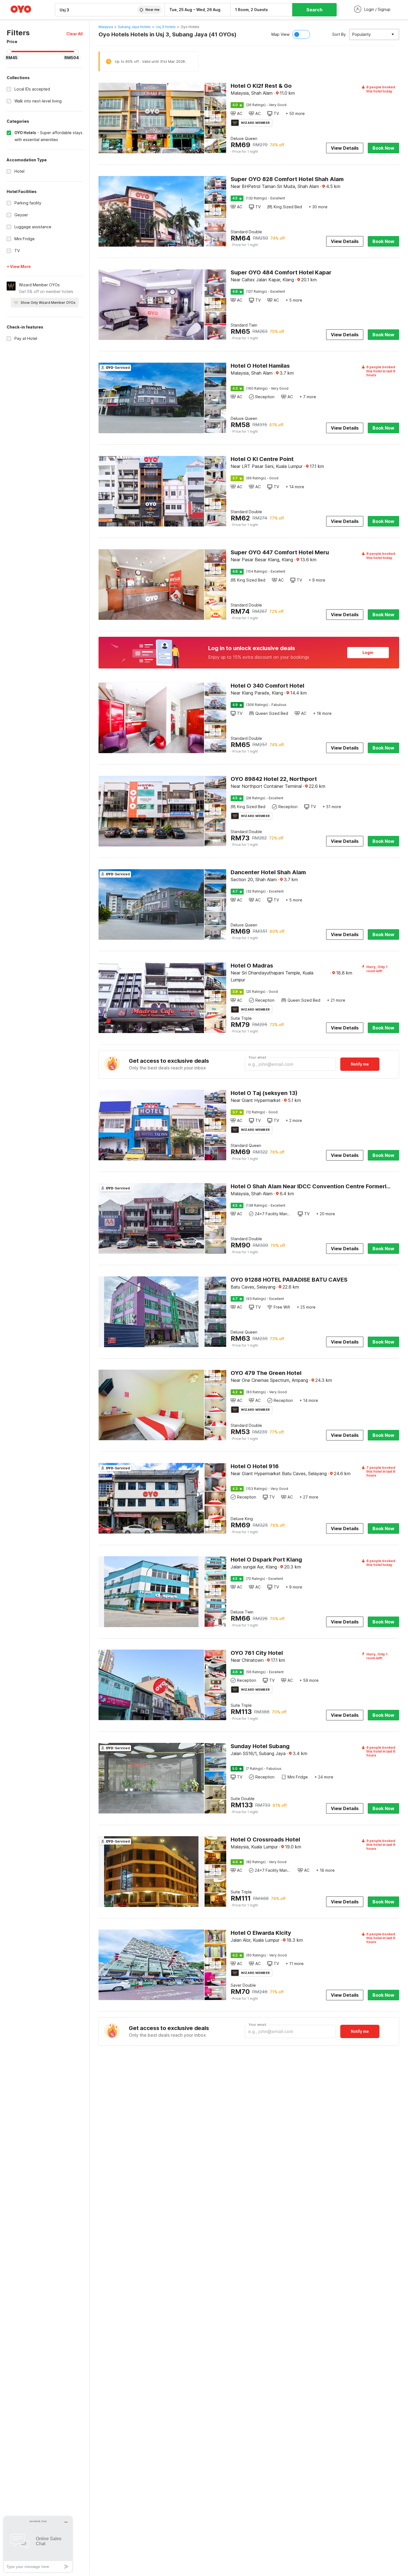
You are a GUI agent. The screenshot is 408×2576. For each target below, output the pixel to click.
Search (314, 10)
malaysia (106, 27)
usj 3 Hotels (166, 27)
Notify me (360, 1064)
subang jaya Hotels (134, 27)
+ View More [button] (19, 266)
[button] (75, 34)
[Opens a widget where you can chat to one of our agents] (38, 2544)
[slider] (9, 52)
